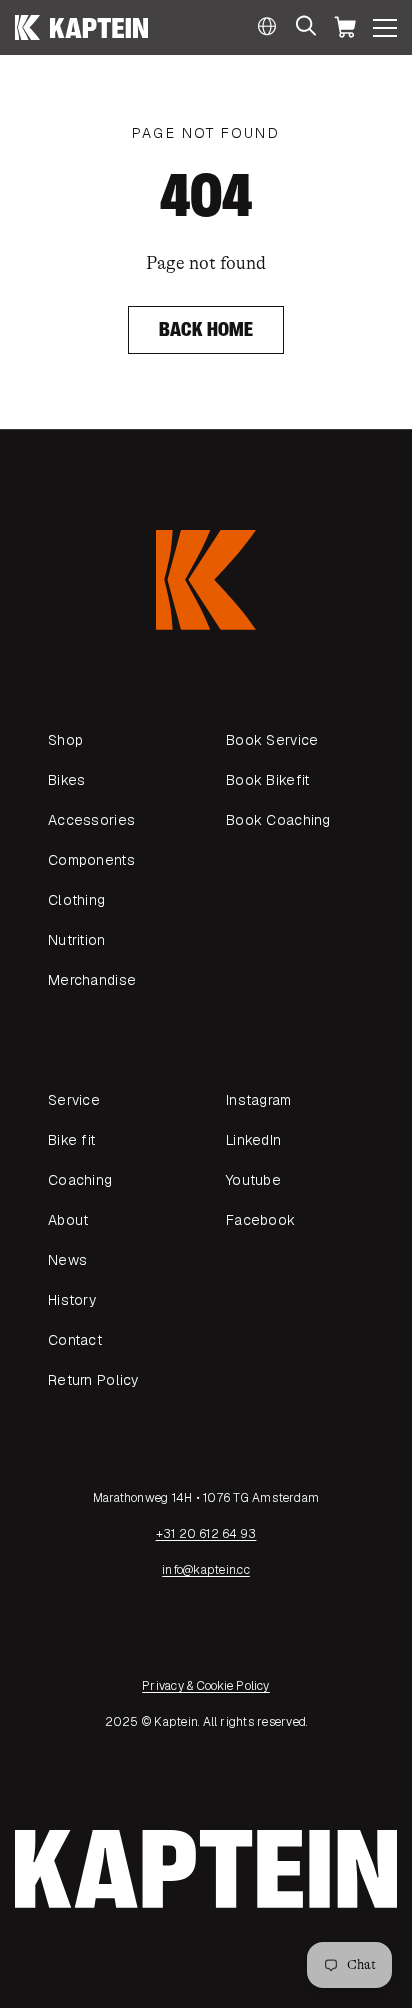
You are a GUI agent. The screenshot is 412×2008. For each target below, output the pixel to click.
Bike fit (71, 1140)
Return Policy (93, 1380)
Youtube (253, 1180)
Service (74, 1100)
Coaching (80, 1180)
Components (91, 860)
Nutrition (77, 940)
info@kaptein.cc (206, 1570)
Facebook (260, 1220)
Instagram (259, 1100)
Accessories (91, 820)
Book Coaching (278, 820)
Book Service (272, 740)
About (68, 1220)
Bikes (66, 780)
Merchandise (92, 980)
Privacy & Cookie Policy (206, 1686)
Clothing (76, 900)
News (67, 1260)
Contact (75, 1340)
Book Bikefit (267, 780)
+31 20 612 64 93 (206, 1534)
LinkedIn (253, 1140)
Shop (65, 740)
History (72, 1300)
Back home (206, 329)
